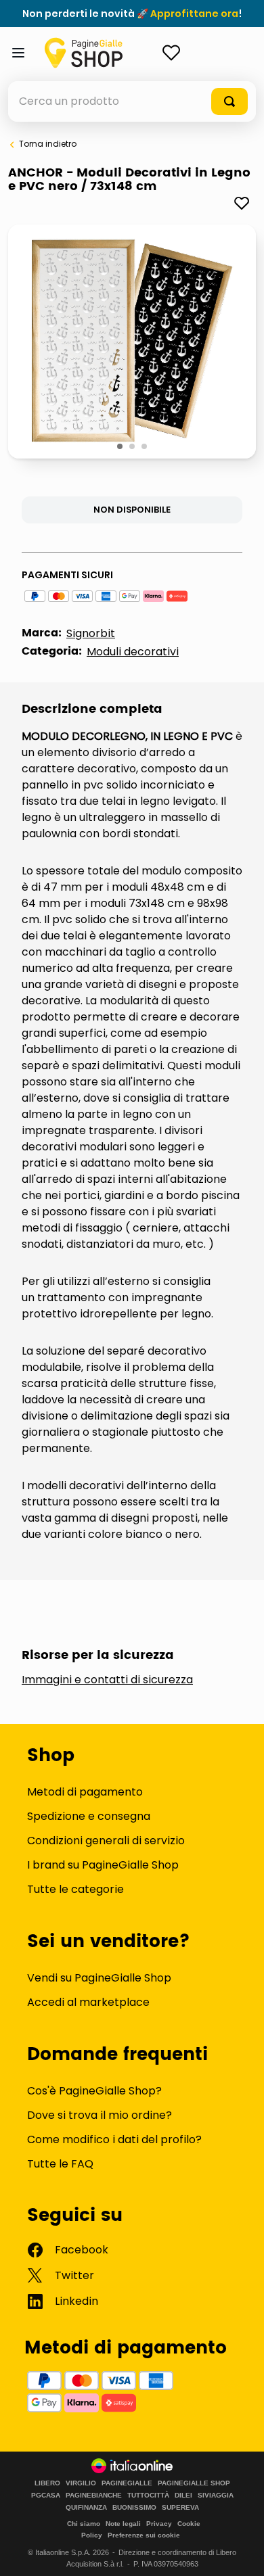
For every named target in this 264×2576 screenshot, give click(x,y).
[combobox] (132, 101)
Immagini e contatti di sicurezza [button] (107, 1680)
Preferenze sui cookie (144, 2535)
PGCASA (46, 2496)
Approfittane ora (194, 14)
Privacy (159, 2524)
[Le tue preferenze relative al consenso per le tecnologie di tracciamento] (240, 2552)
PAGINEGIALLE (127, 2483)
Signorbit (91, 633)
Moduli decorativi (133, 652)
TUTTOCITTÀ (148, 2496)
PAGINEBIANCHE (94, 2496)
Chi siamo (84, 2524)
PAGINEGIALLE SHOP (194, 2483)
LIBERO (47, 2483)
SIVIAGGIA (216, 2496)
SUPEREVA (180, 2508)
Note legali (123, 2524)
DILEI (183, 2496)
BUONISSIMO (134, 2508)
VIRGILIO (81, 2483)
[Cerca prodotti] (229, 101)
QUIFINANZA (86, 2508)
